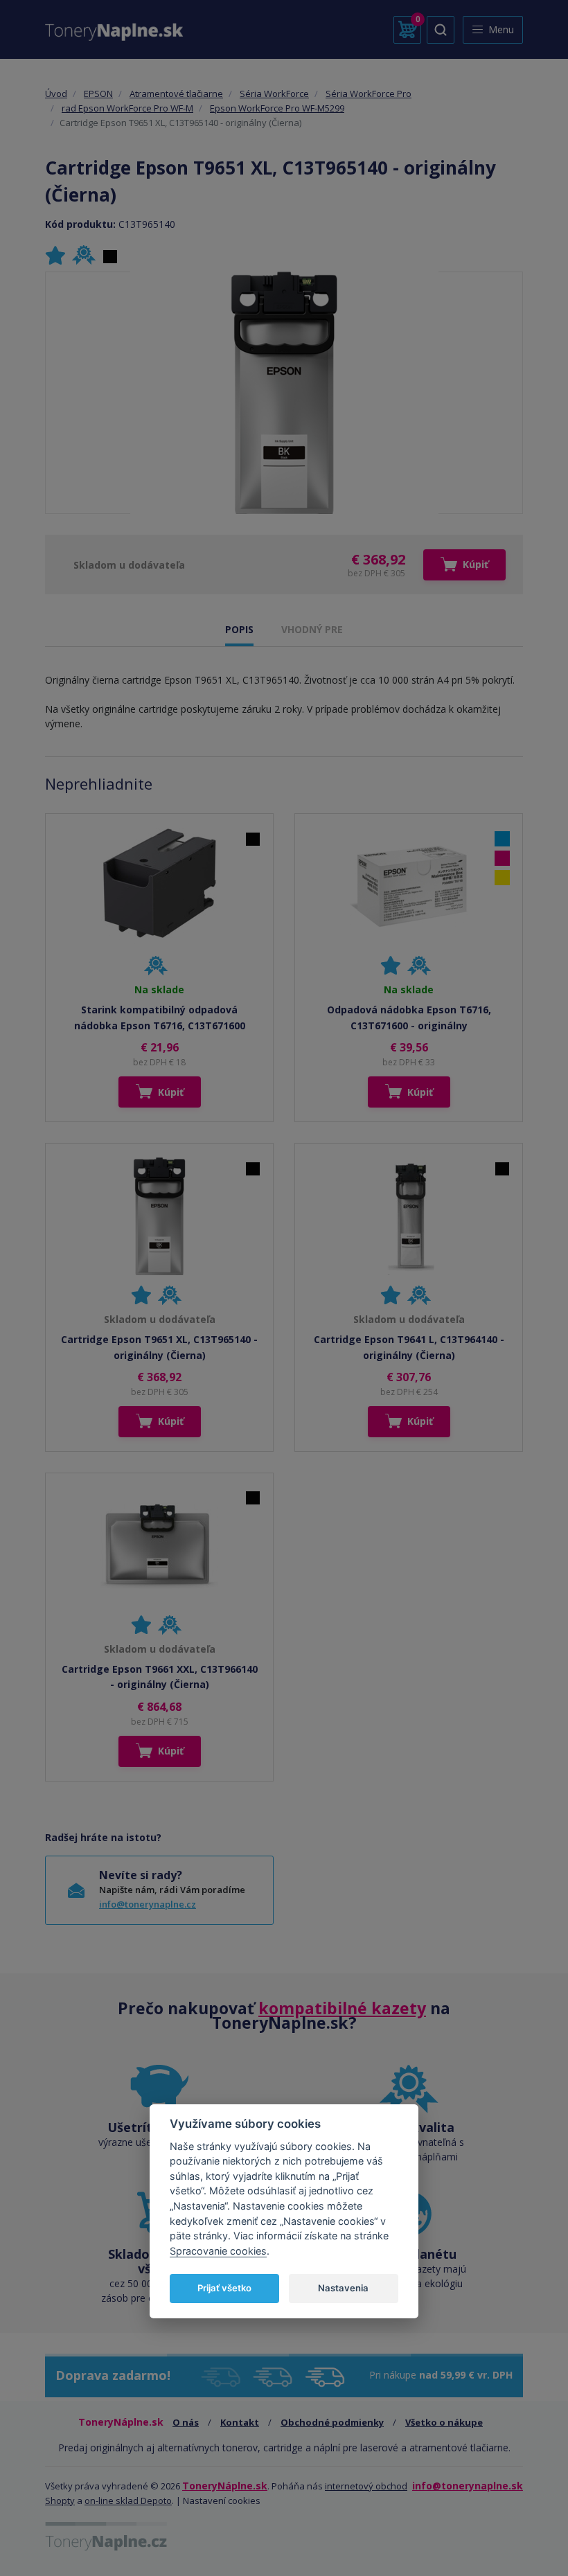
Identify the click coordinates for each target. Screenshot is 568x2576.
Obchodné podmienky (332, 2422)
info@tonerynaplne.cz (148, 1904)
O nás (186, 2422)
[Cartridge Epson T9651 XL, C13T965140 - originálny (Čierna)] (284, 393)
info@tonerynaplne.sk (468, 2486)
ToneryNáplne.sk (225, 2486)
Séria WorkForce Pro (369, 94)
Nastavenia (343, 2288)
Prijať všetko (224, 2288)
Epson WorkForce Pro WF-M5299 (277, 108)
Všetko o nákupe (444, 2422)
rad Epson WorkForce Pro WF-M (127, 108)
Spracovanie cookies (218, 2251)
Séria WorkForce (274, 94)
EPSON (98, 94)
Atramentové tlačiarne (176, 94)
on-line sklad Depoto (128, 2501)
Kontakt (240, 2422)
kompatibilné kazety (342, 2008)
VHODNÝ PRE (312, 629)
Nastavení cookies (222, 2501)
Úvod (56, 94)
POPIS (239, 629)
